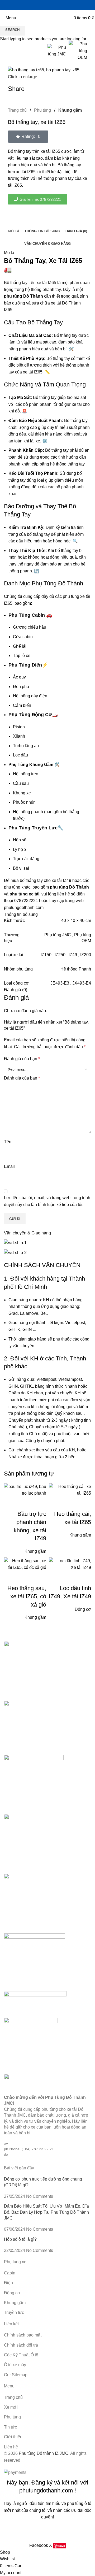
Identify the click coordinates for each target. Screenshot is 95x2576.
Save (62, 2546)
